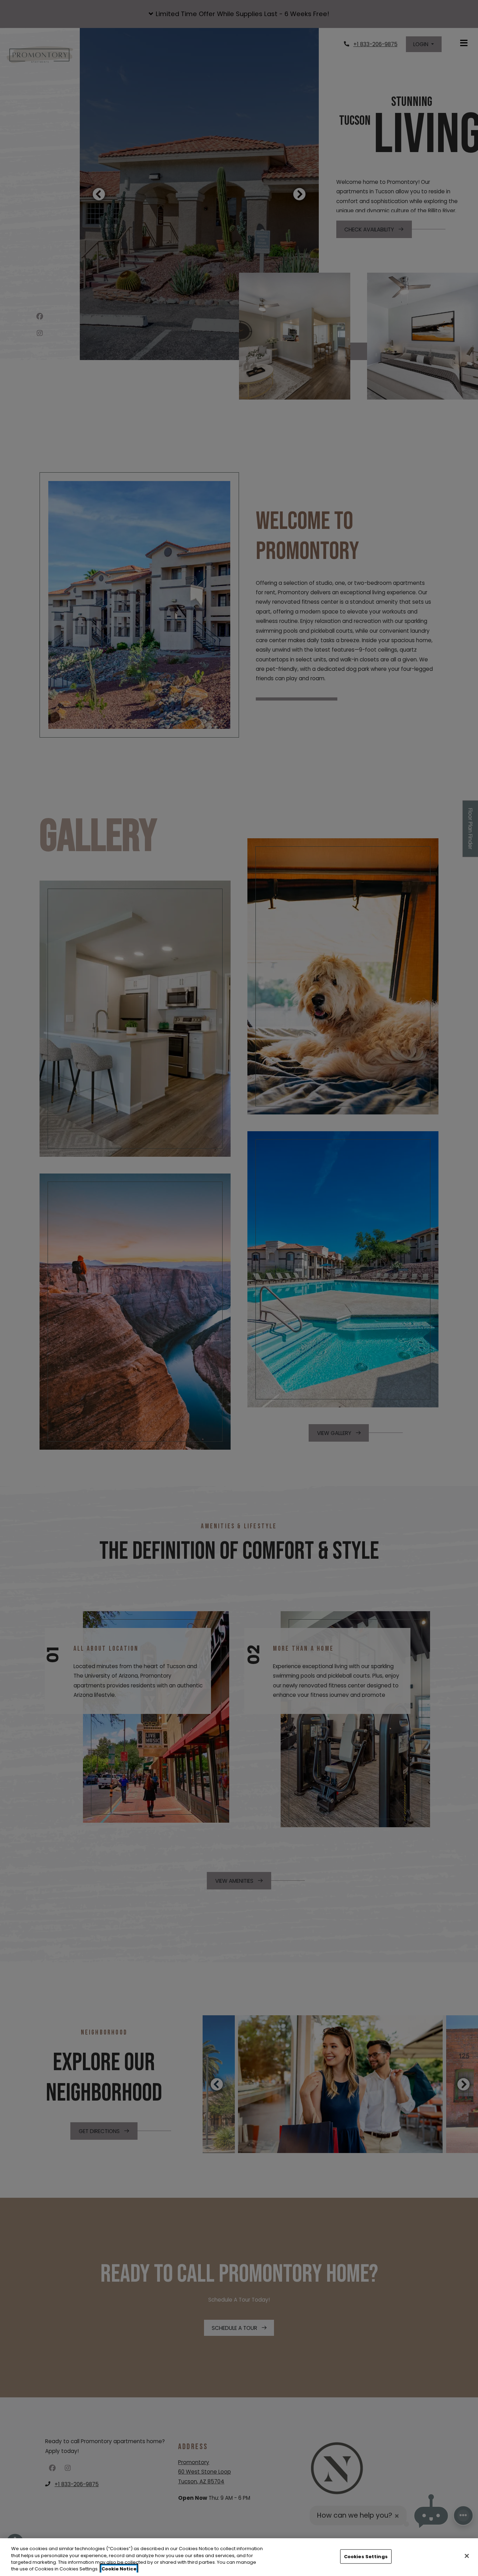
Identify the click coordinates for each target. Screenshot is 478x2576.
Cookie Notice (119, 2569)
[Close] (467, 2556)
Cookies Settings (366, 2557)
